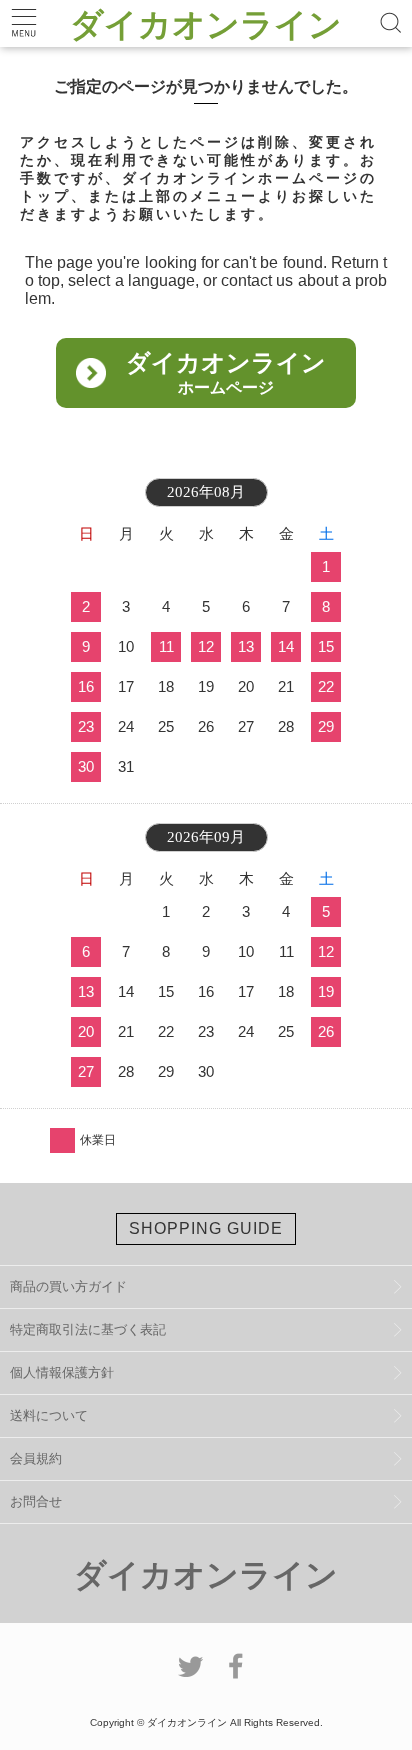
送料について (49, 1415)
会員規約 (36, 1458)
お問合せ (36, 1501)
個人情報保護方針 (62, 1372)
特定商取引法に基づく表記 (88, 1329)
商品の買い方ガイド (68, 1286)
